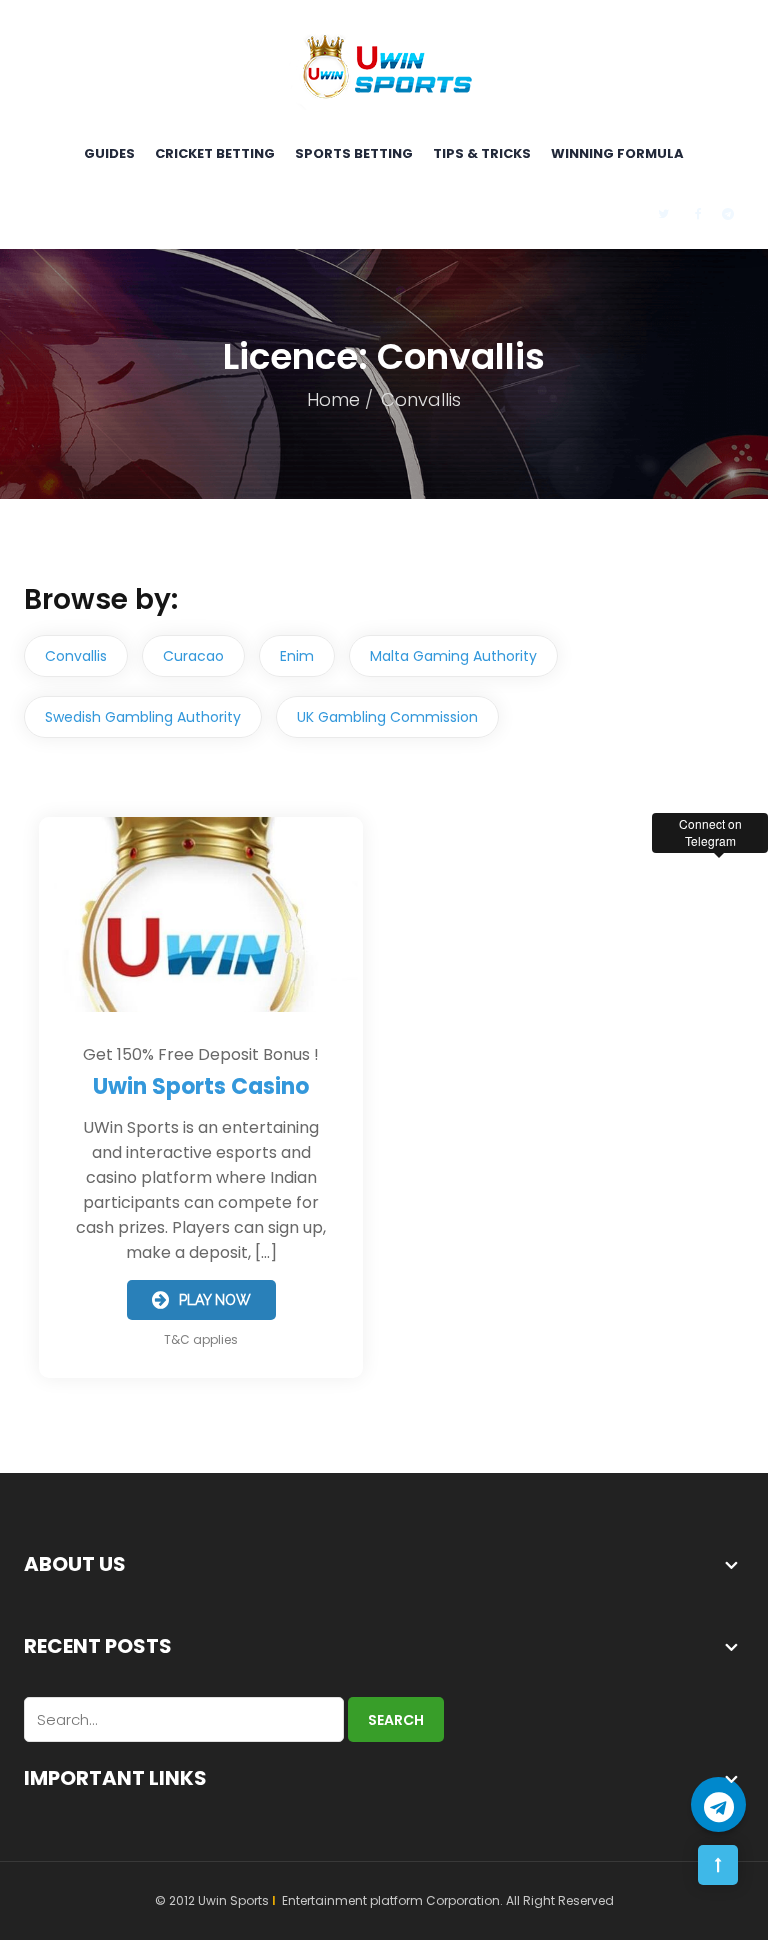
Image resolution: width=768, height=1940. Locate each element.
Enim (297, 656)
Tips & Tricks (482, 153)
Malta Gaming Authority (453, 656)
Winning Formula (617, 153)
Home (333, 399)
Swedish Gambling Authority (143, 717)
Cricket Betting (215, 153)
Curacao (193, 656)
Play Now (215, 1300)
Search (396, 1720)
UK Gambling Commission (387, 717)
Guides (109, 153)
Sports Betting (354, 153)
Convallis (76, 656)
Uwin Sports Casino (201, 1086)
